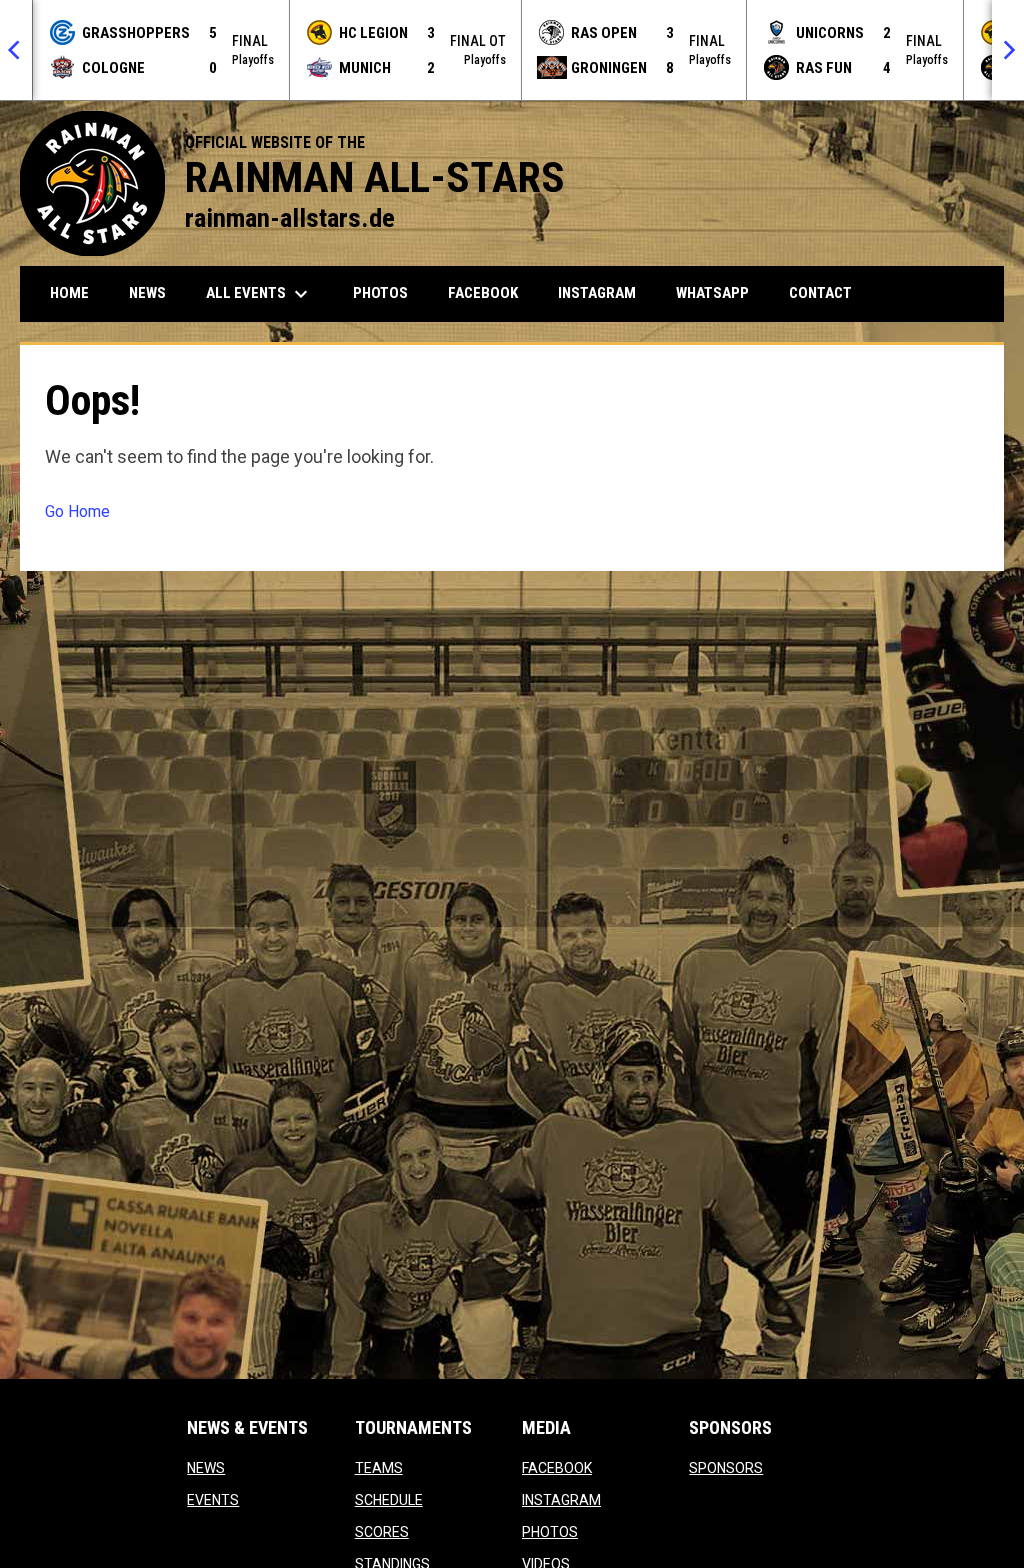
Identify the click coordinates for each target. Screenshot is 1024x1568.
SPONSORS (726, 1468)
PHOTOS (550, 1532)
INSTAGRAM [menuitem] (604, 292)
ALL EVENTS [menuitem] (259, 294)
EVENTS (213, 1500)
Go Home (77, 511)
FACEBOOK (557, 1468)
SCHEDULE (389, 1500)
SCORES (382, 1532)
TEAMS (379, 1468)
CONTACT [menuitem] (820, 293)
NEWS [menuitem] (147, 293)
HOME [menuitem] (69, 293)
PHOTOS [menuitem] (380, 293)
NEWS (206, 1468)
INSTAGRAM (561, 1500)
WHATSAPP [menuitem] (720, 292)
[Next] (1008, 50)
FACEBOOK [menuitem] (490, 292)
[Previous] (16, 50)
